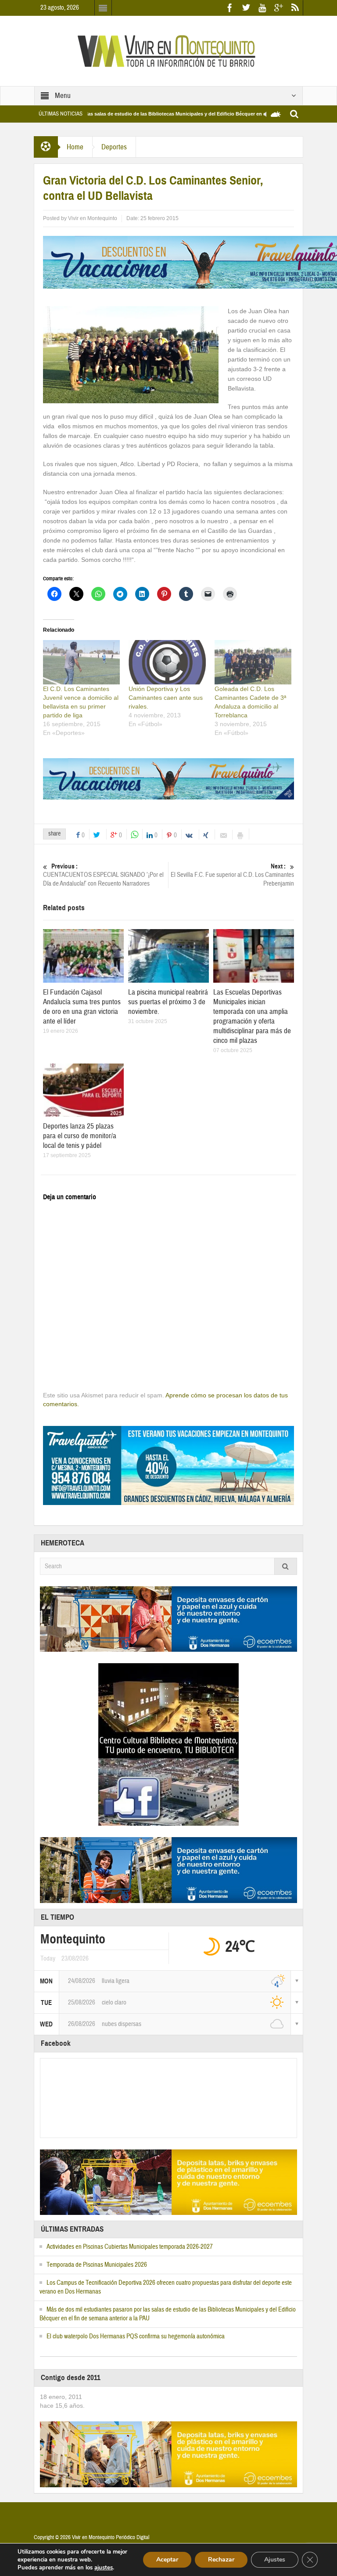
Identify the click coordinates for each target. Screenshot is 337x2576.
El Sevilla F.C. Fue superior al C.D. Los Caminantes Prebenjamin (232, 875)
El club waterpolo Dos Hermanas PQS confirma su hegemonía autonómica (136, 2336)
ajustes (104, 2568)
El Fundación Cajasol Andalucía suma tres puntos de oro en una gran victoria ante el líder (82, 1007)
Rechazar (221, 2560)
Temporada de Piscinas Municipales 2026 (97, 2265)
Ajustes (275, 2560)
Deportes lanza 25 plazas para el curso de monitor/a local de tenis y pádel (80, 1136)
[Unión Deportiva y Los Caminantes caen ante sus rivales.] (167, 662)
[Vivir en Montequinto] (168, 51)
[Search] (286, 1566)
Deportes (114, 147)
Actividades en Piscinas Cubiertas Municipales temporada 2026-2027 (130, 2247)
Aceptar (167, 2560)
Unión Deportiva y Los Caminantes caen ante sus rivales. (166, 698)
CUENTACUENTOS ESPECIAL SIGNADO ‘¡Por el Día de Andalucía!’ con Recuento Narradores (103, 875)
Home (75, 147)
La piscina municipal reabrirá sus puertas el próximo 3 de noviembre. (168, 1002)
